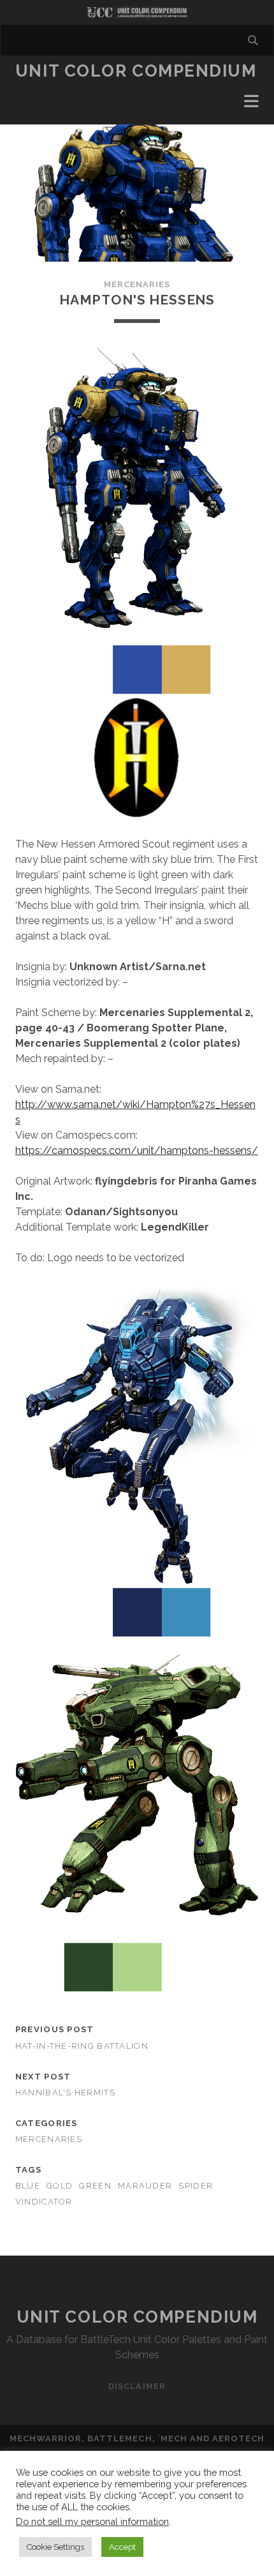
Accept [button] (122, 2547)
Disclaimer (137, 2386)
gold (60, 2186)
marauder (145, 2186)
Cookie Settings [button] (55, 2547)
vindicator (44, 2202)
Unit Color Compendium (136, 71)
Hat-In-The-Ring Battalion (82, 2046)
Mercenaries (137, 284)
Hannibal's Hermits (65, 2093)
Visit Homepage (137, 12)
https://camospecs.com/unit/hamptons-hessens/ (137, 1150)
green (95, 2186)
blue (28, 2186)
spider (196, 2186)
